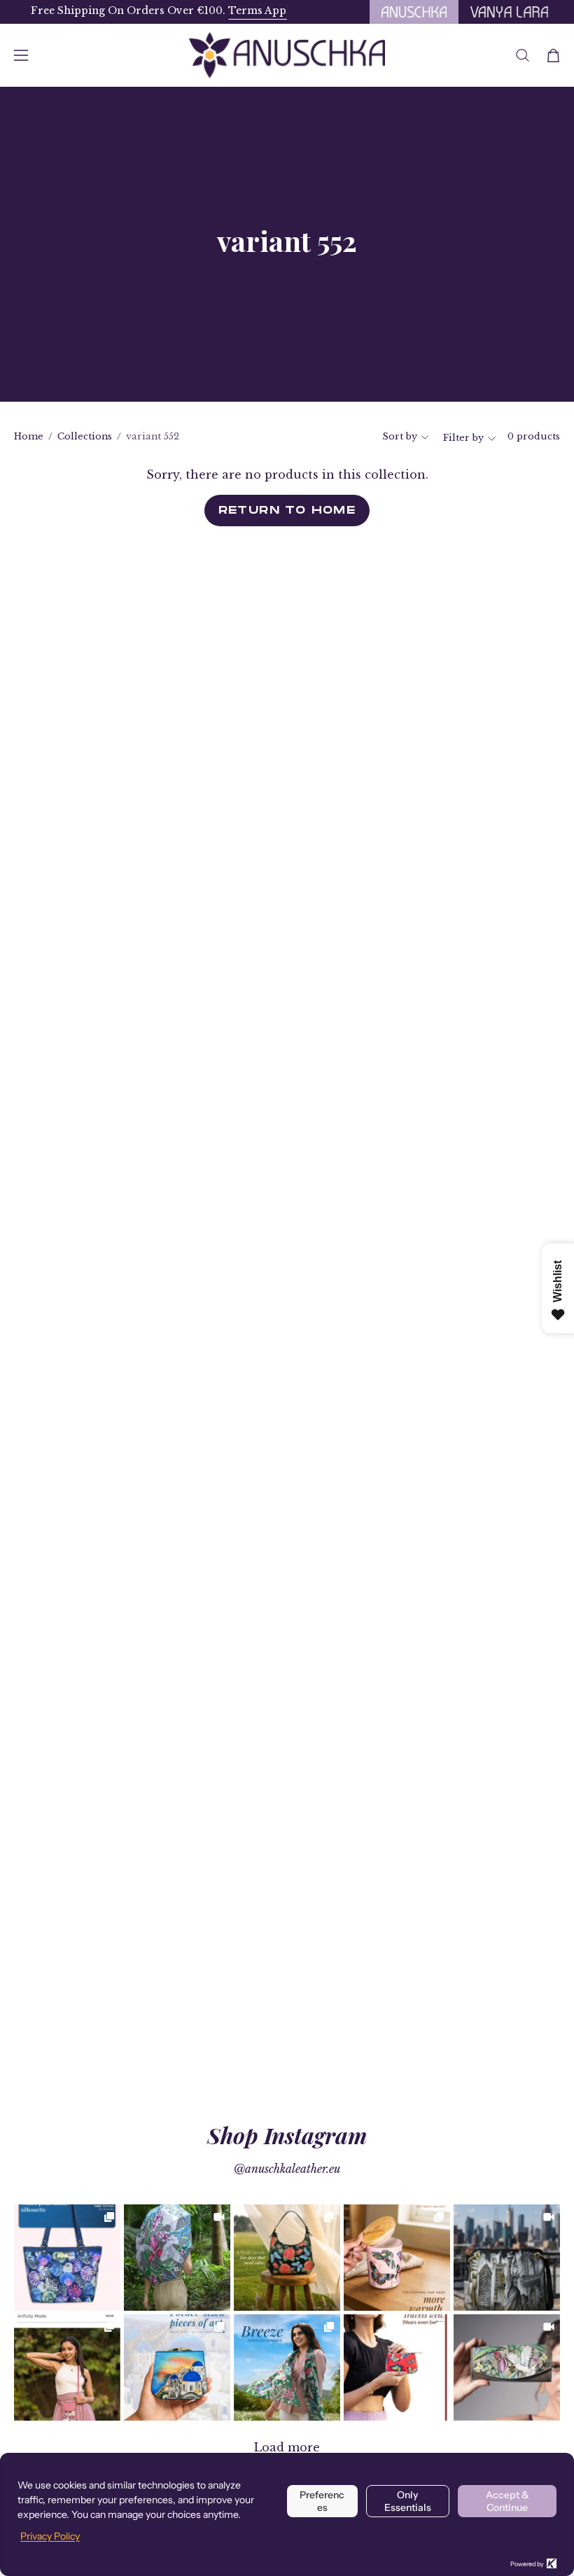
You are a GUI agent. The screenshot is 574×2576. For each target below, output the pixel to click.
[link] (67, 2258)
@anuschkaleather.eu (287, 2169)
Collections (85, 436)
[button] (523, 55)
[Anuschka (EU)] (287, 55)
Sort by (400, 436)
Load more (287, 2447)
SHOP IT (68, 2258)
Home (29, 436)
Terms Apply (245, 10)
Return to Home (287, 510)
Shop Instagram (287, 2135)
